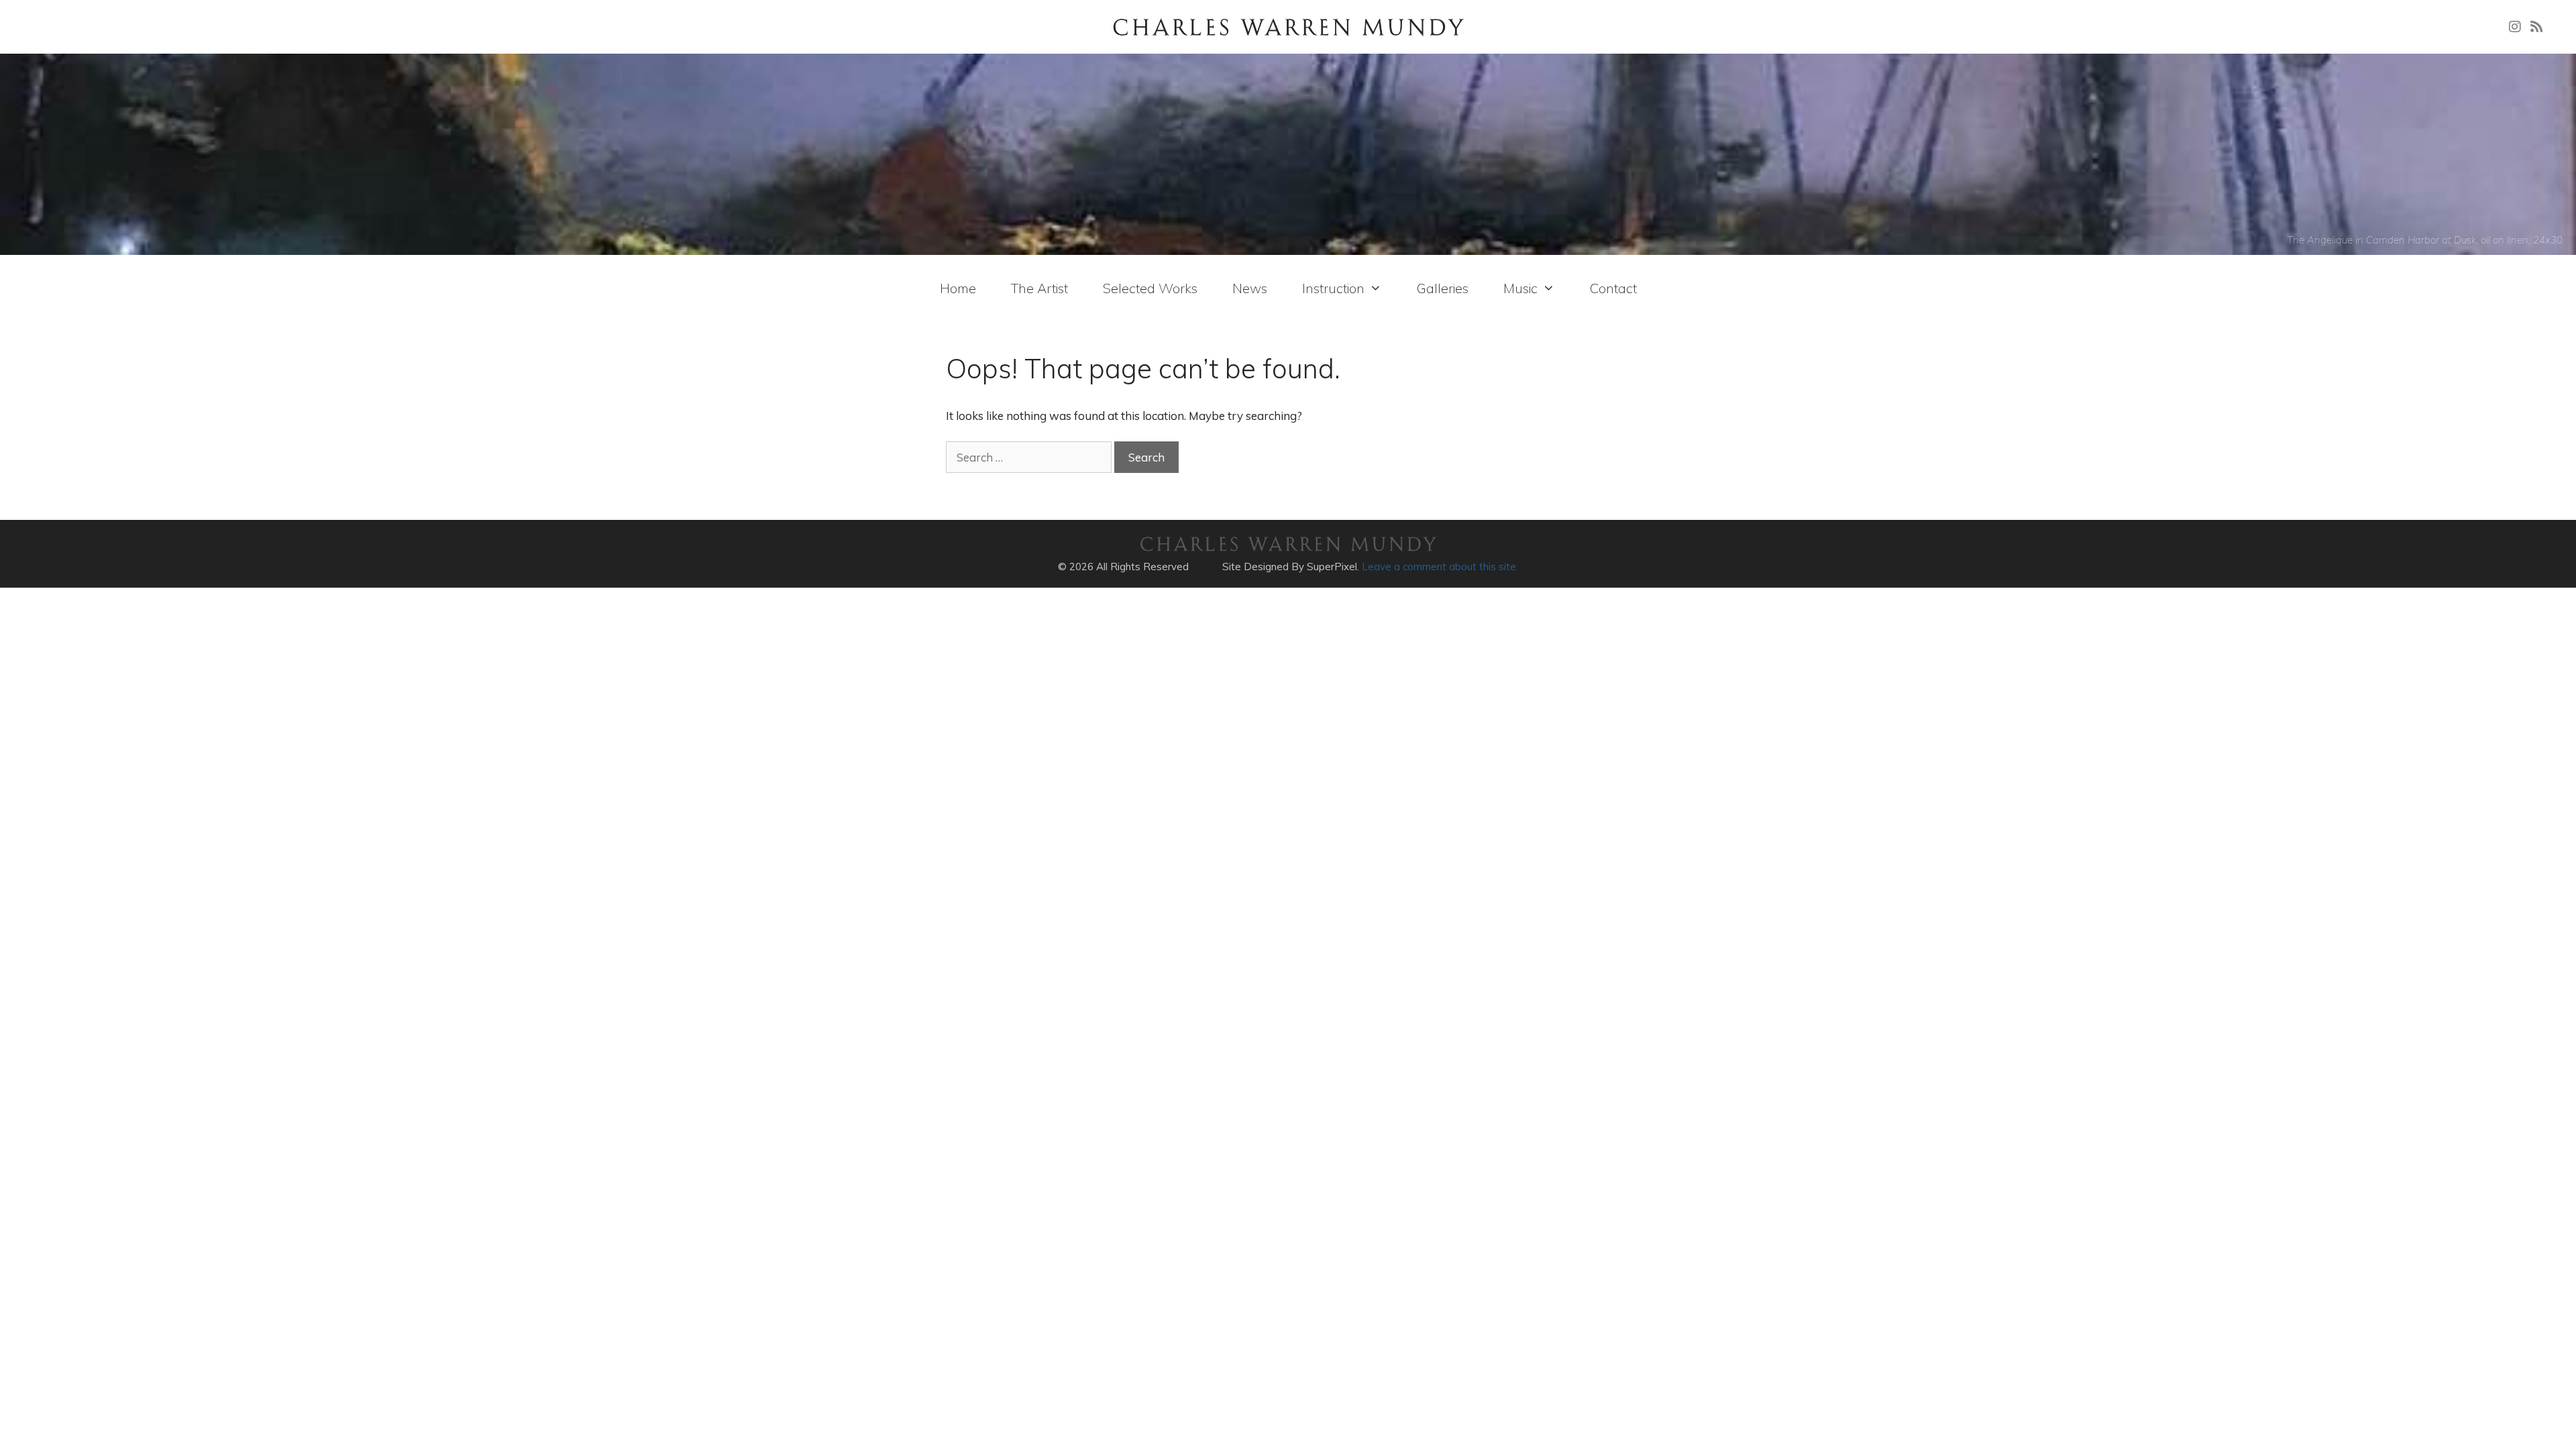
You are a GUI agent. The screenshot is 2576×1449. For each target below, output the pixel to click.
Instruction (1333, 288)
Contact (1613, 288)
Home (958, 288)
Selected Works (1150, 288)
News (1250, 288)
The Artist (1039, 288)
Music (1520, 288)
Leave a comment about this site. (1440, 567)
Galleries (1443, 288)
